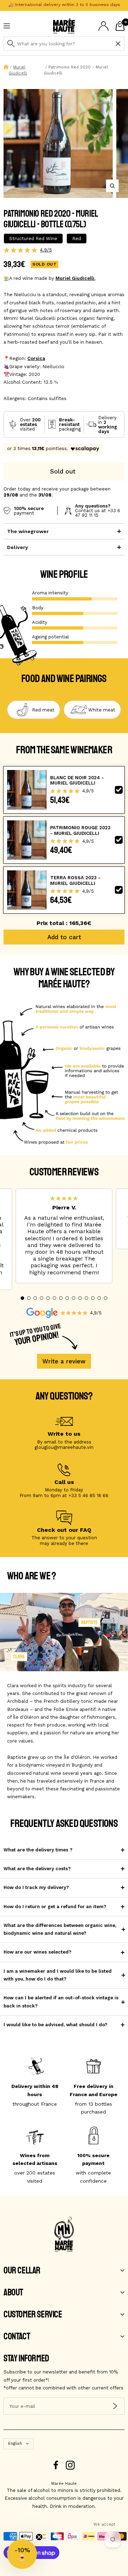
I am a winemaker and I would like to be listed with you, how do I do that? (58, 1975)
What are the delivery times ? (38, 1850)
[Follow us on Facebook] (56, 2465)
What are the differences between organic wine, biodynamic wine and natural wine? (60, 1929)
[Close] (118, 44)
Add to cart (64, 937)
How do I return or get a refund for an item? (55, 1907)
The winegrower (28, 531)
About (13, 2293)
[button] (22, 1298)
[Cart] (120, 26)
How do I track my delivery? (36, 1887)
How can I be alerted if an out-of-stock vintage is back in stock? (61, 2002)
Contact (17, 2337)
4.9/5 (46, 250)
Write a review (64, 1361)
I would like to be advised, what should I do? (55, 2025)
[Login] (103, 26)
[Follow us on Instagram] (70, 2465)
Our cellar (22, 2271)
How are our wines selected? (38, 1952)
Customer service (33, 2315)
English (15, 2444)
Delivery (18, 547)
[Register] (115, 2406)
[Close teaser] (39, 2537)
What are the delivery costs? (37, 1869)
